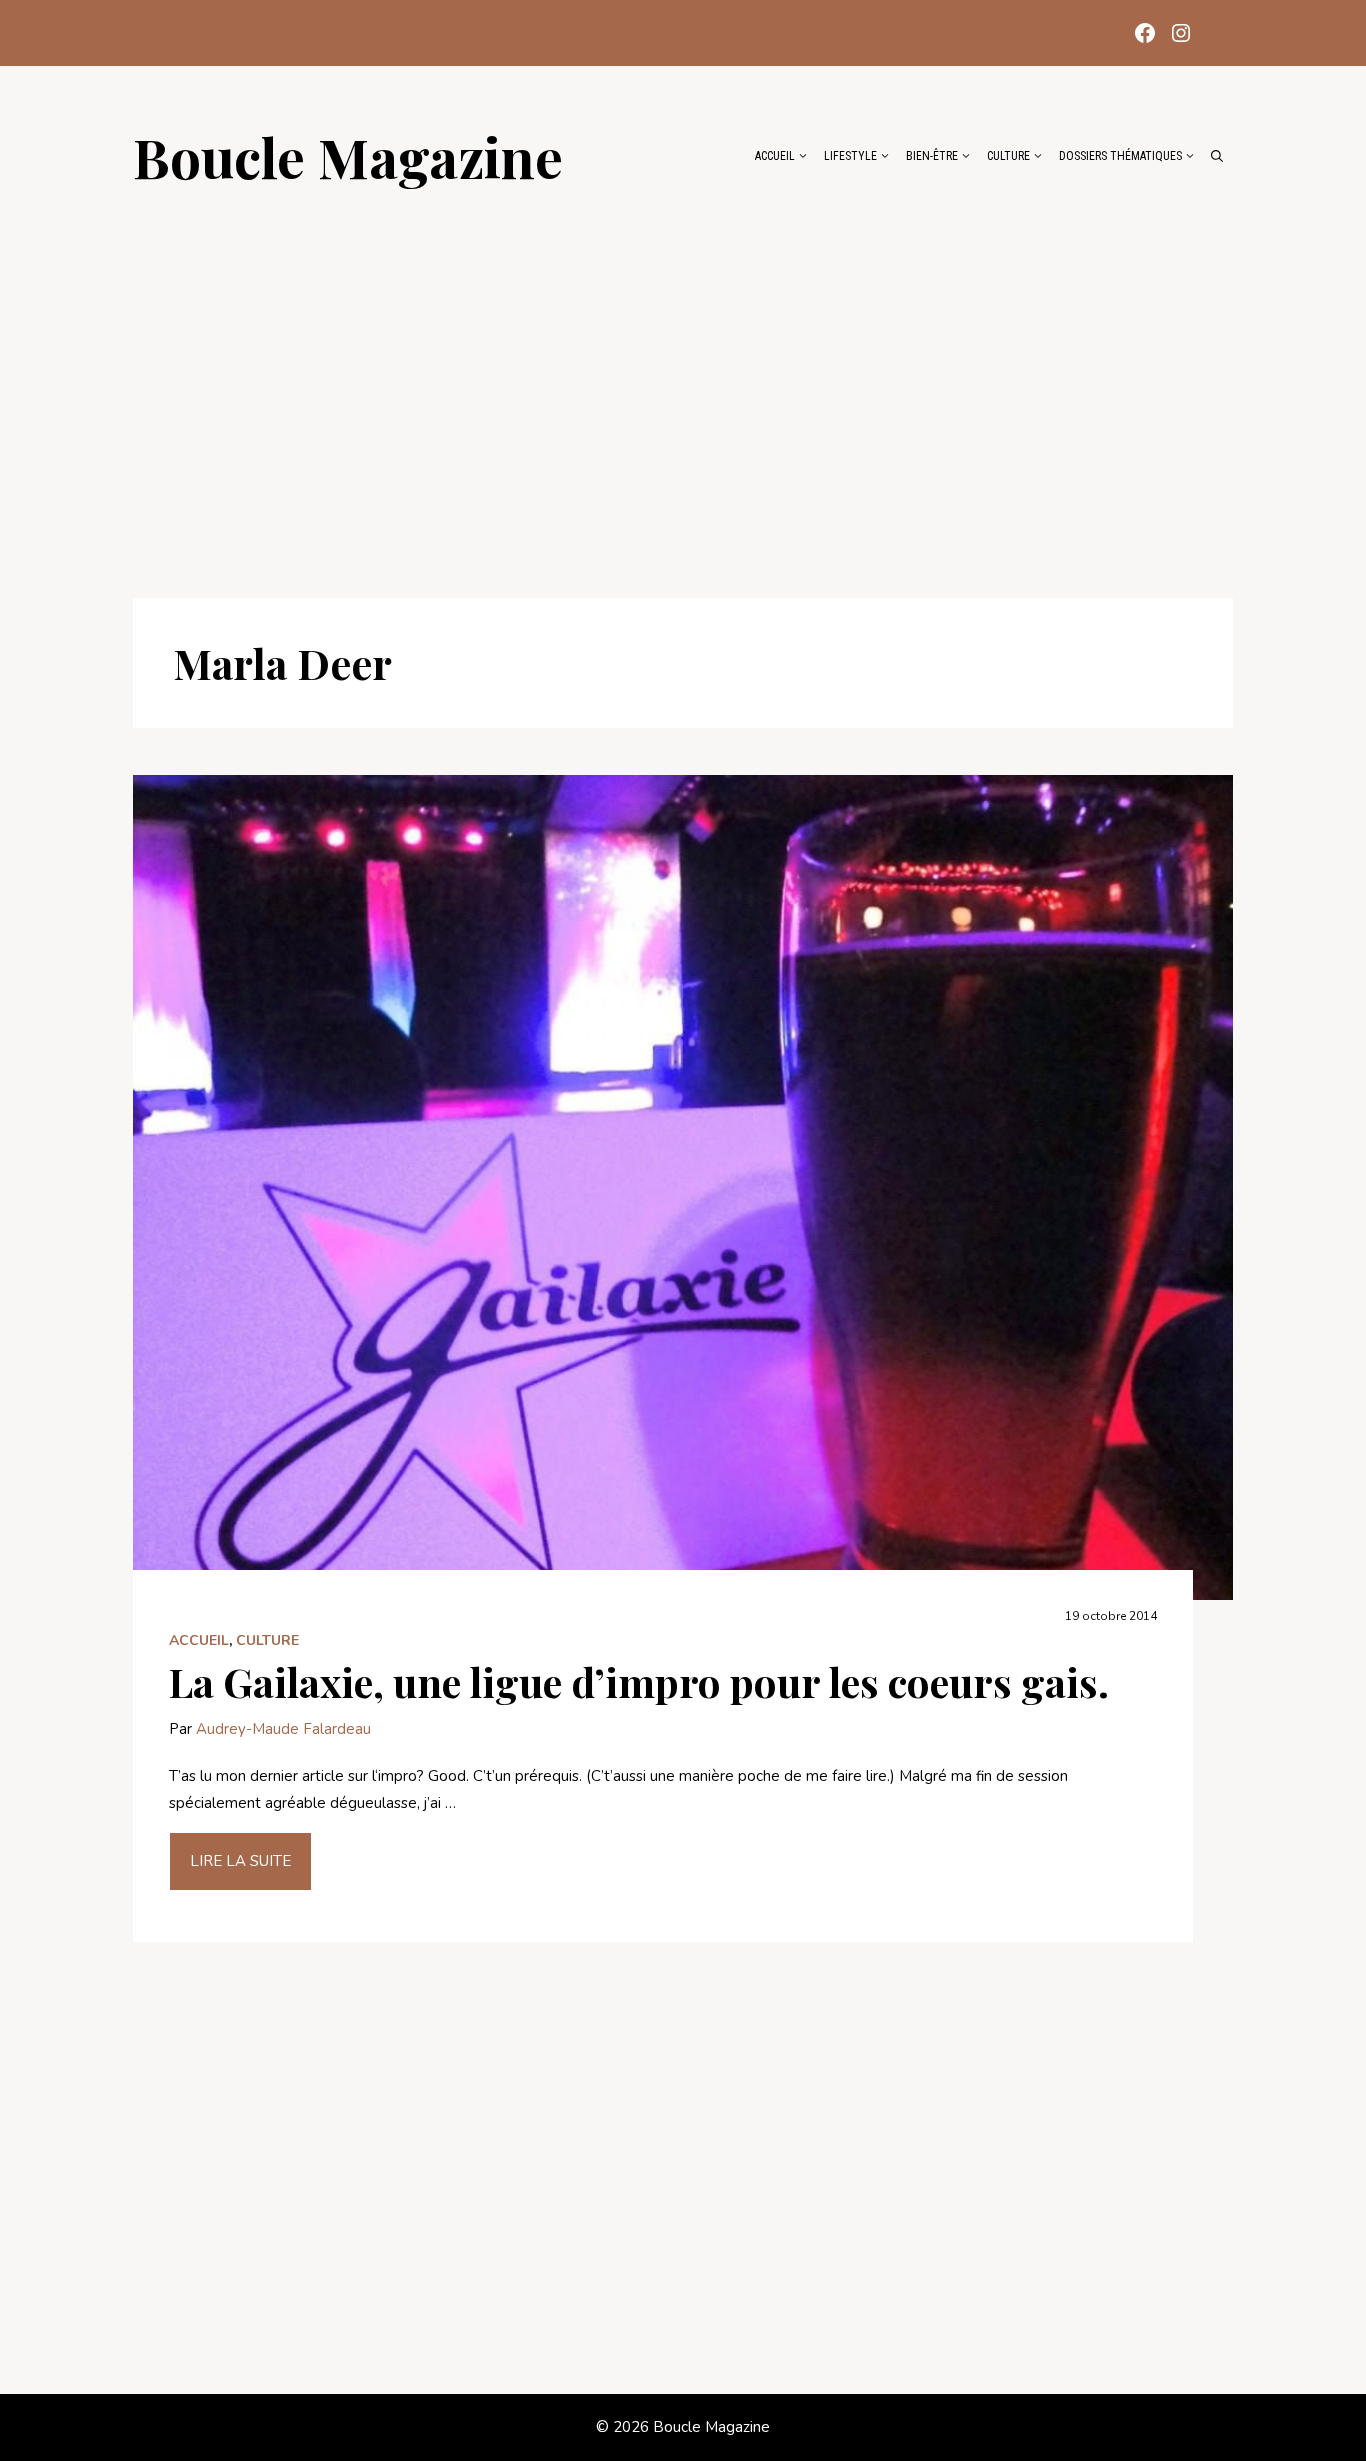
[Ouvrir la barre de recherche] (1217, 156)
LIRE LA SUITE (240, 1861)
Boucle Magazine (348, 156)
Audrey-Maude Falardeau (283, 1729)
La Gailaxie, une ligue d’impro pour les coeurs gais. (639, 1681)
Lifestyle (850, 156)
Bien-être (932, 156)
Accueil (775, 156)
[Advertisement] (683, 382)
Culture (1008, 156)
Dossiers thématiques (1120, 156)
